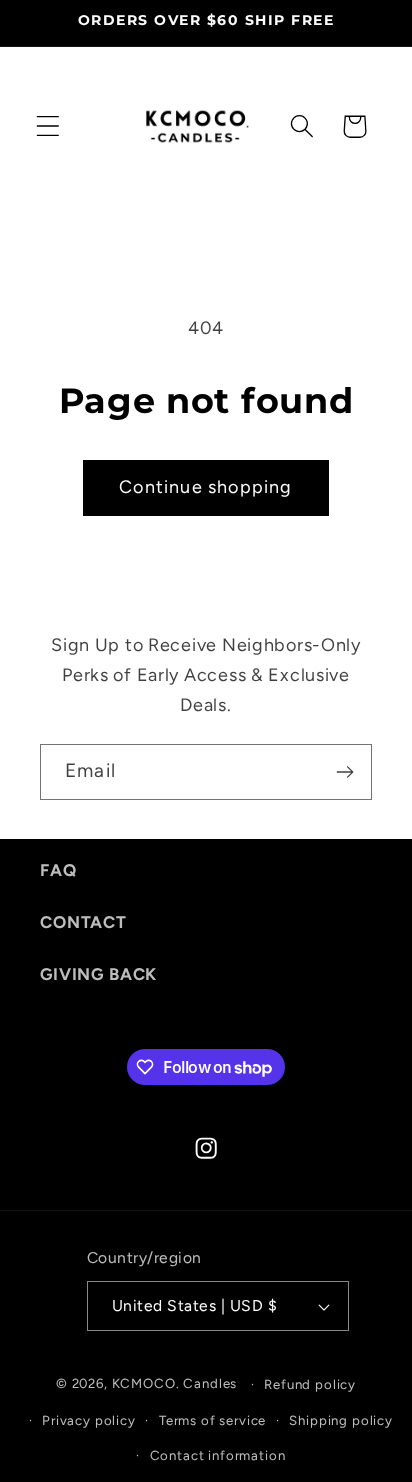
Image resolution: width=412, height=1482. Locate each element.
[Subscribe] (344, 772)
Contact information (218, 1455)
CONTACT (83, 922)
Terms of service (212, 1420)
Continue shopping (205, 487)
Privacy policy (89, 1420)
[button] (48, 126)
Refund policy (310, 1384)
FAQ (58, 870)
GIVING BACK (98, 974)
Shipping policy (341, 1420)
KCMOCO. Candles (175, 1383)
